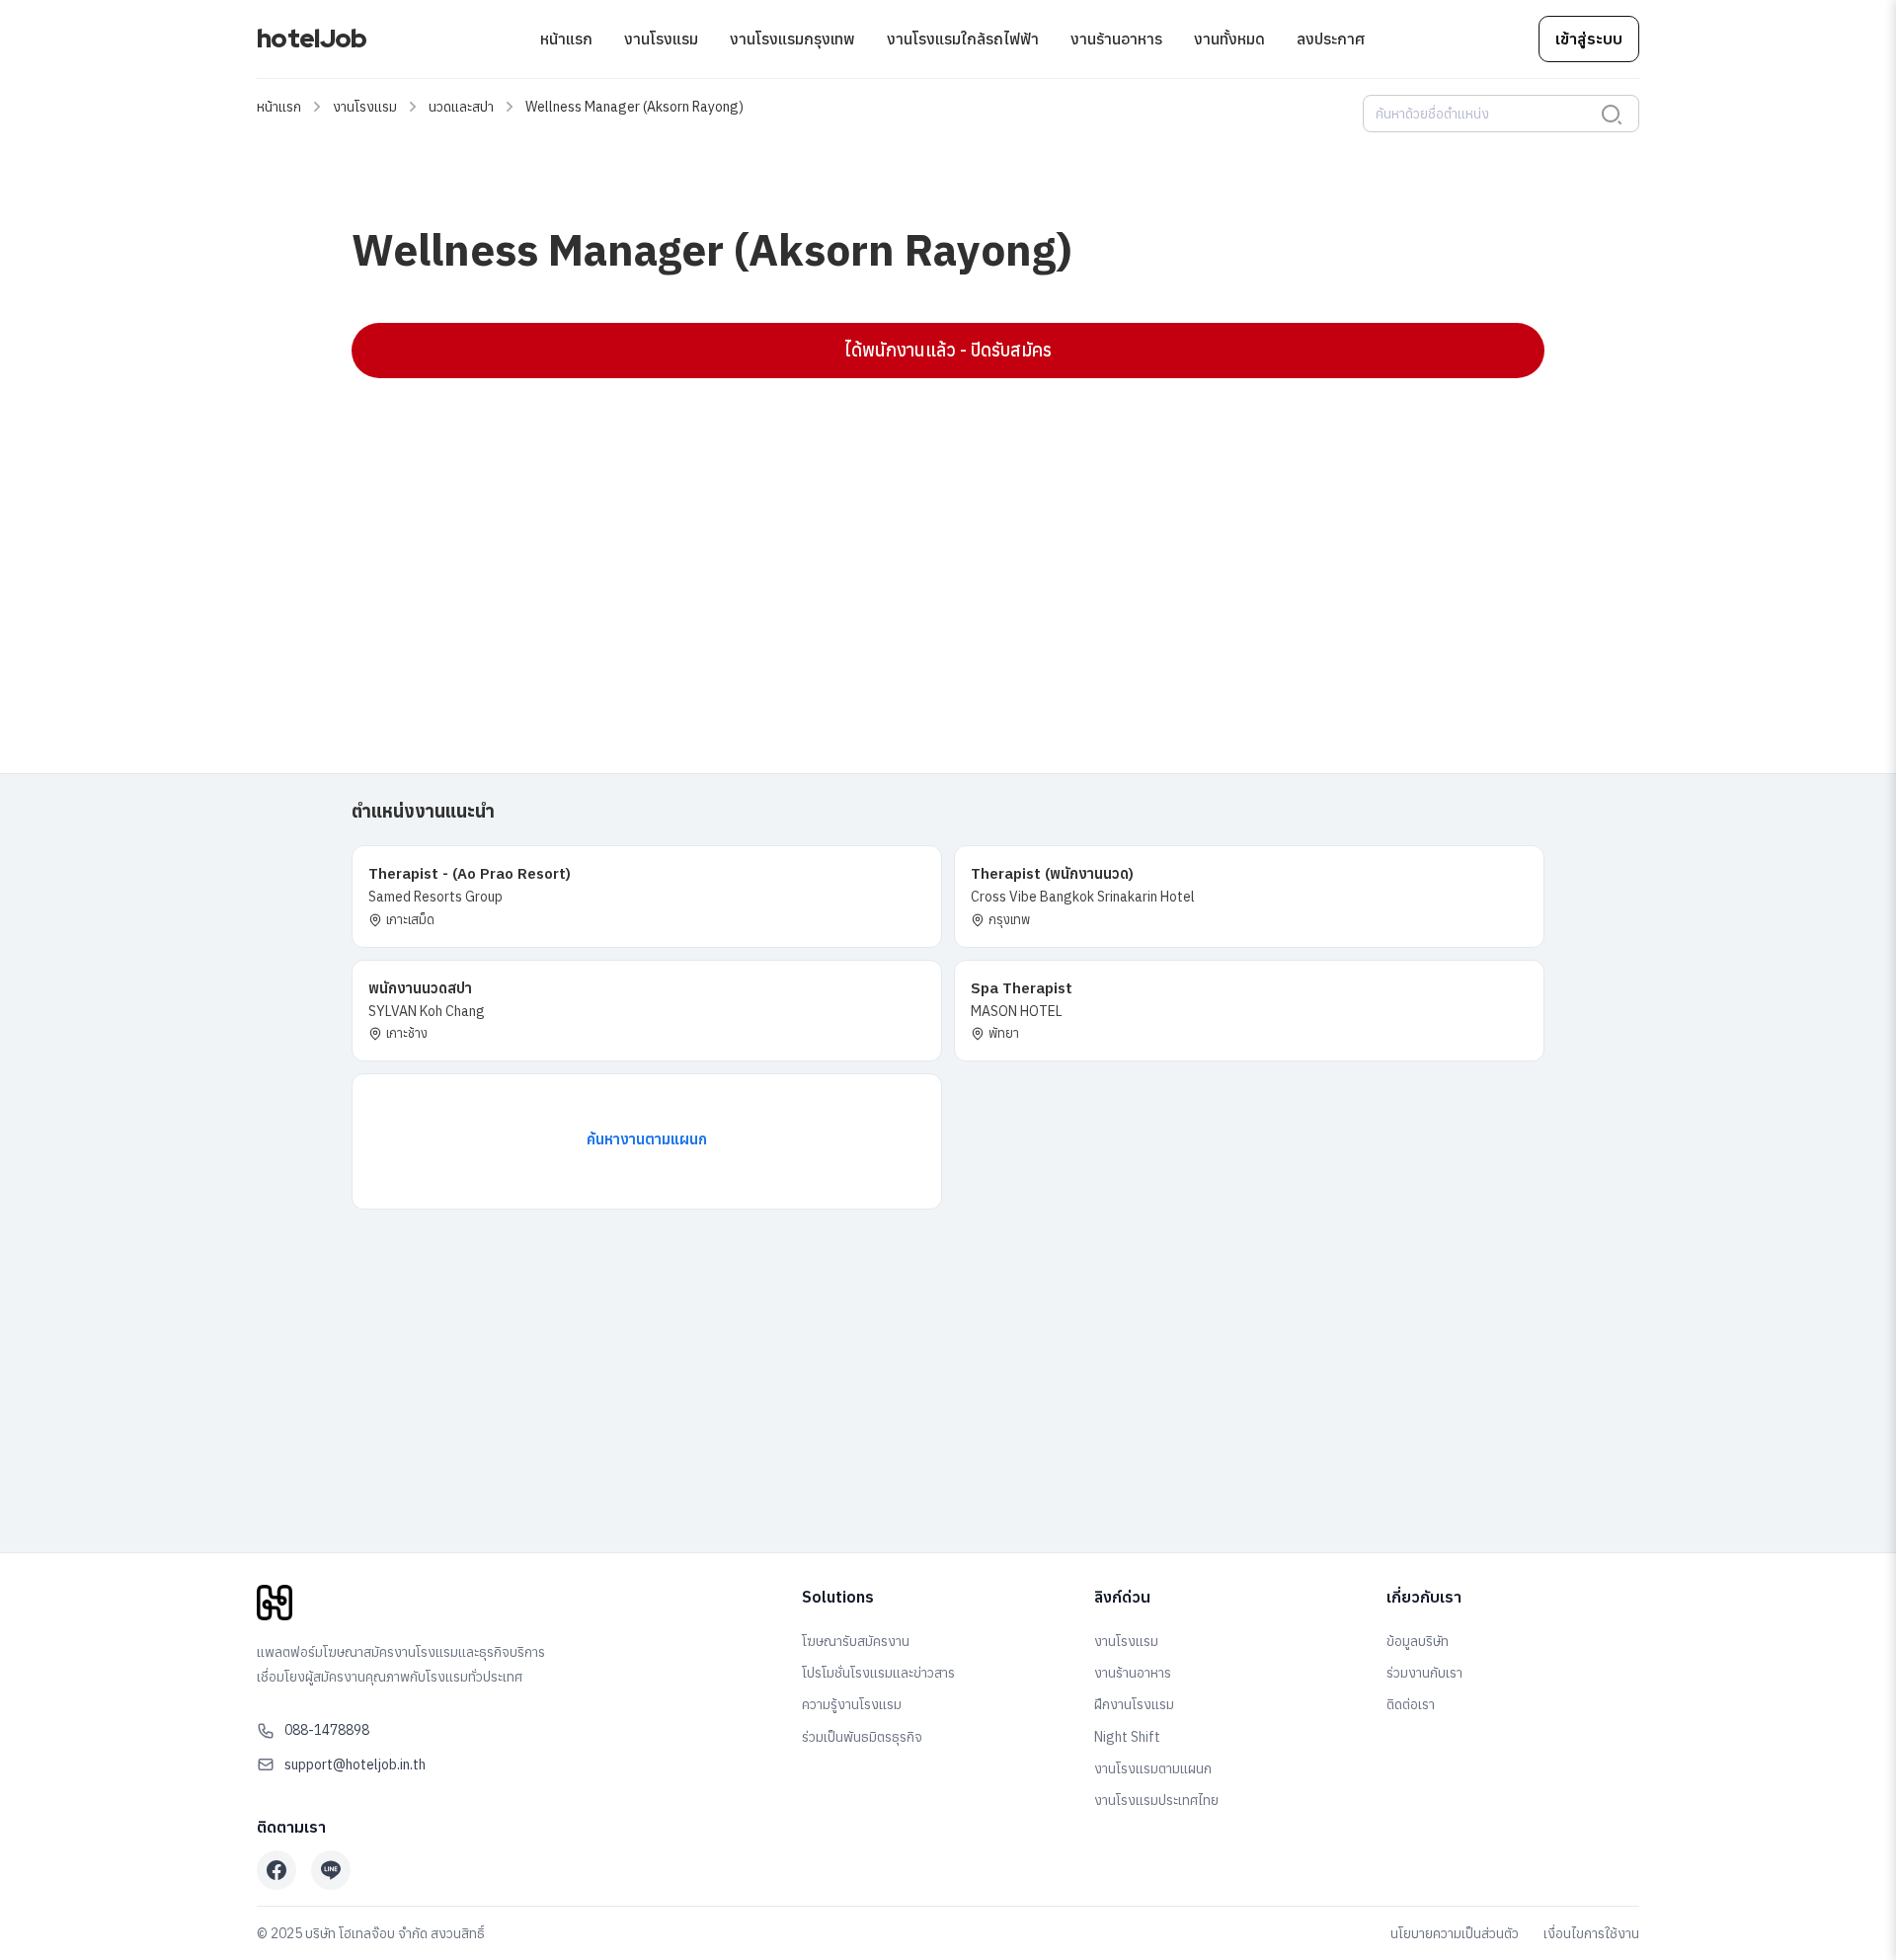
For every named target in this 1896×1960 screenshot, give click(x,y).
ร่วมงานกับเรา (1424, 1673)
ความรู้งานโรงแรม (852, 1704)
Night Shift (1127, 1737)
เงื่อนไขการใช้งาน (1591, 1933)
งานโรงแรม (661, 39)
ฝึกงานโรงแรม (1134, 1704)
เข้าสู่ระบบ (1589, 39)
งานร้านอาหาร (1116, 39)
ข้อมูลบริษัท (1418, 1641)
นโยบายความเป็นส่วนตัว (1455, 1933)
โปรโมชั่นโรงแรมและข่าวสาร (878, 1673)
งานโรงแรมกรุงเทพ (792, 39)
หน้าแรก (566, 39)
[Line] (331, 1870)
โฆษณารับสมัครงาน (856, 1641)
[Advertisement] (944, 536)
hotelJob (312, 39)
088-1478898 (327, 1730)
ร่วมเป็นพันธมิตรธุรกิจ (862, 1737)
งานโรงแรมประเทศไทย (1156, 1800)
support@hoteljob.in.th (355, 1764)
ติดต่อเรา (1411, 1704)
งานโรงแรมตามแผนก (1153, 1768)
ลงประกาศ (1331, 39)
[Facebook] (276, 1870)
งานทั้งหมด (1229, 39)
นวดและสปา (461, 107)
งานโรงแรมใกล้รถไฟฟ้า (963, 39)
